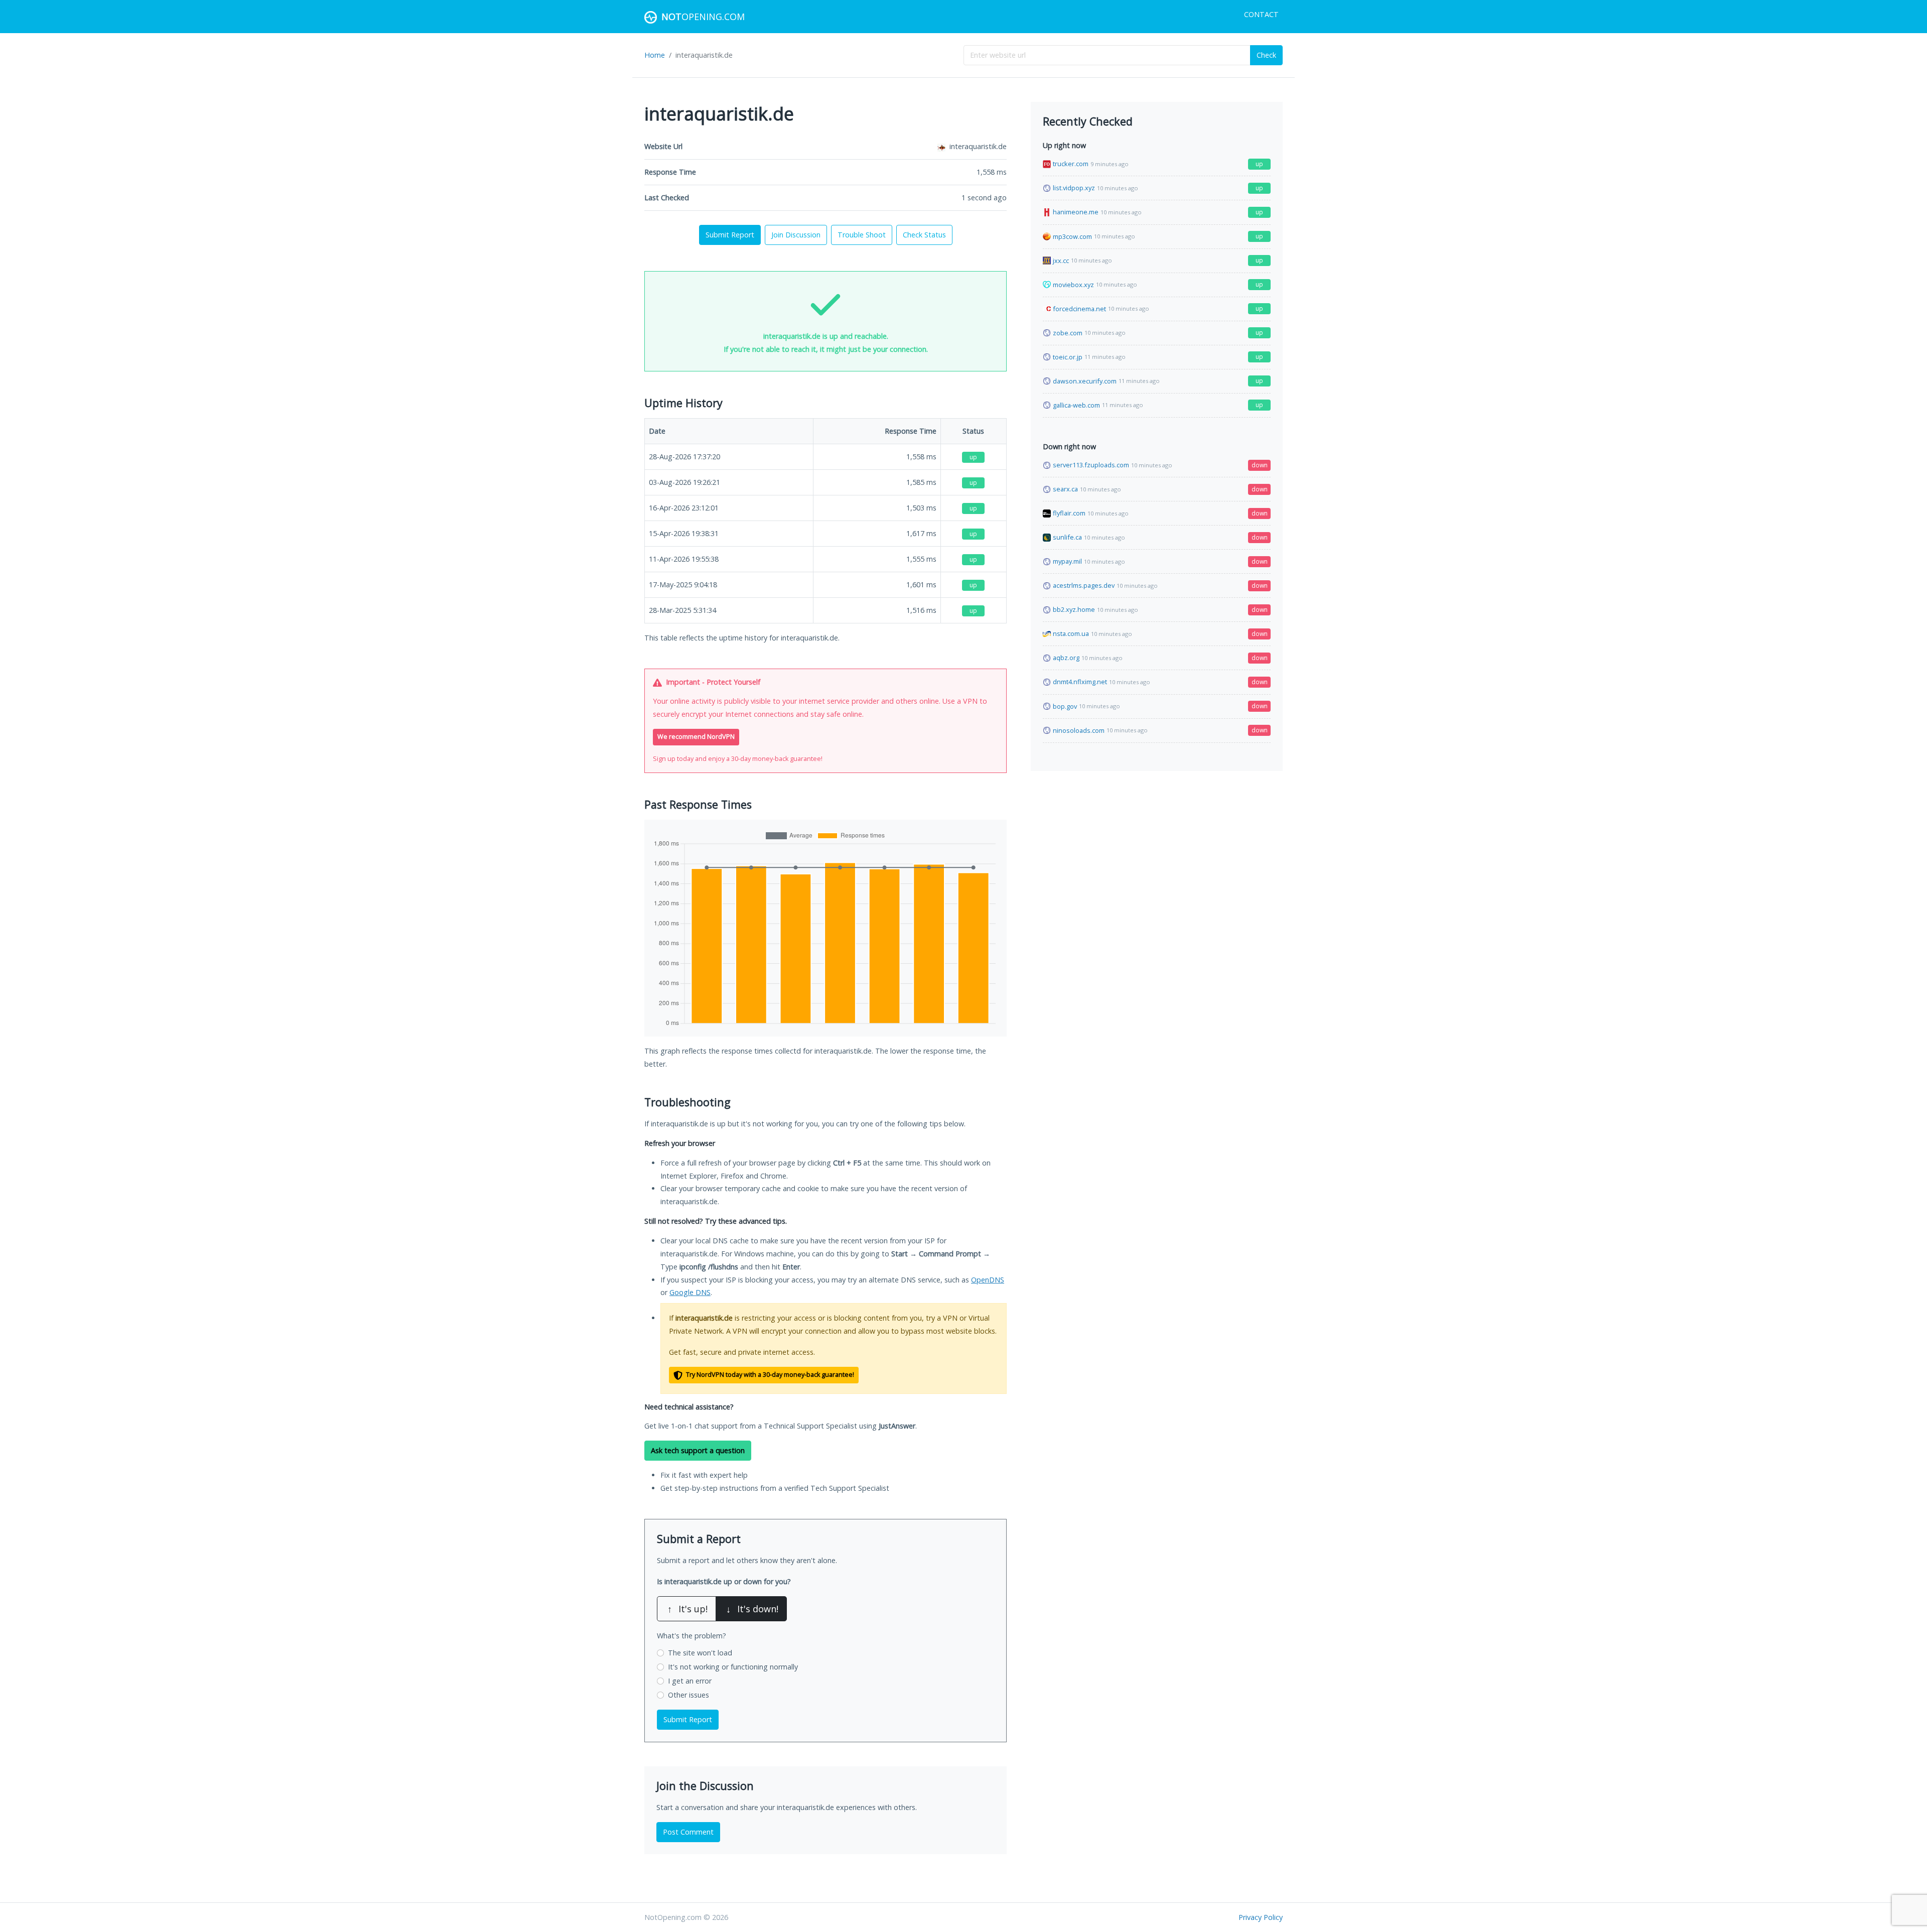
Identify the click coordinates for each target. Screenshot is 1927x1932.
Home (655, 55)
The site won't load (700, 1653)
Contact (1261, 14)
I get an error (690, 1681)
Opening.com (703, 17)
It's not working (733, 1667)
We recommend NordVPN (696, 737)
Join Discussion (796, 235)
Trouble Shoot (862, 235)
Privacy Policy (1261, 1917)
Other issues (689, 1695)
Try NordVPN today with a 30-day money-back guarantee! (769, 1375)
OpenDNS (988, 1280)
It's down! (752, 1609)
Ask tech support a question (698, 1450)
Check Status (924, 235)
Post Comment (688, 1832)
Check (1266, 55)
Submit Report (730, 235)
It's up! (687, 1609)
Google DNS (690, 1292)
